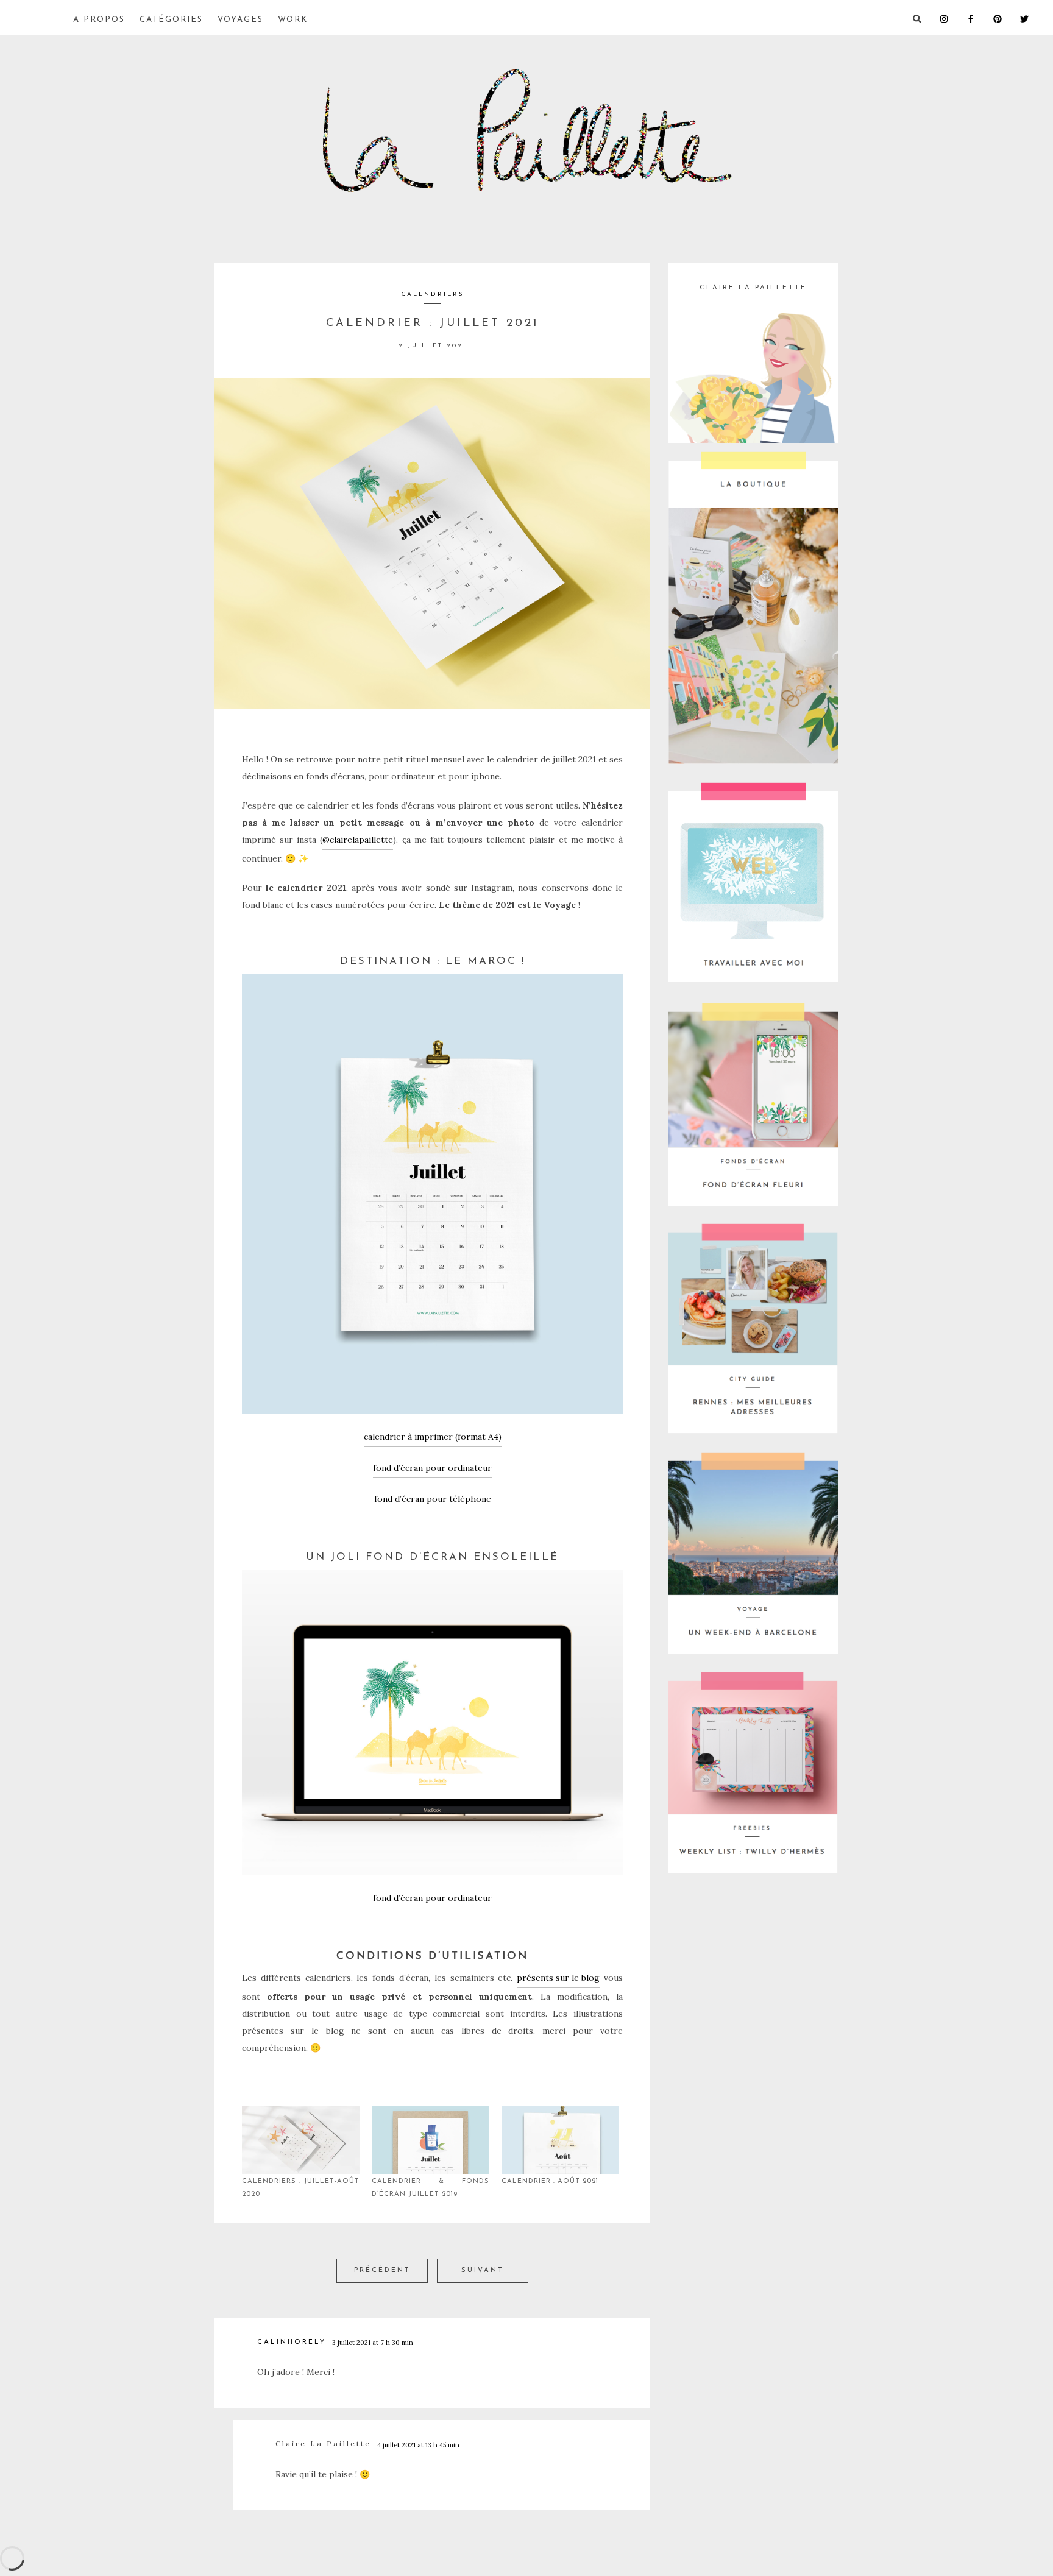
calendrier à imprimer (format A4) (433, 1437)
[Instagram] (953, 18)
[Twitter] (1033, 18)
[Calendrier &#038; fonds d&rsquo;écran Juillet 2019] (431, 2140)
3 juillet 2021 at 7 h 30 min (373, 2343)
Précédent (382, 2270)
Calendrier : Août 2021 (550, 2181)
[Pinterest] (1007, 18)
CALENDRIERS (433, 295)
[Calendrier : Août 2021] (560, 2140)
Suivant (483, 2270)
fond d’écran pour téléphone (433, 1499)
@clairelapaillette (358, 840)
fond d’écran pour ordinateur (432, 1468)
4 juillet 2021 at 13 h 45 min (418, 2445)
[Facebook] (980, 18)
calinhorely (292, 2342)
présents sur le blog (558, 1978)
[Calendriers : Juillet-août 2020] (301, 2140)
